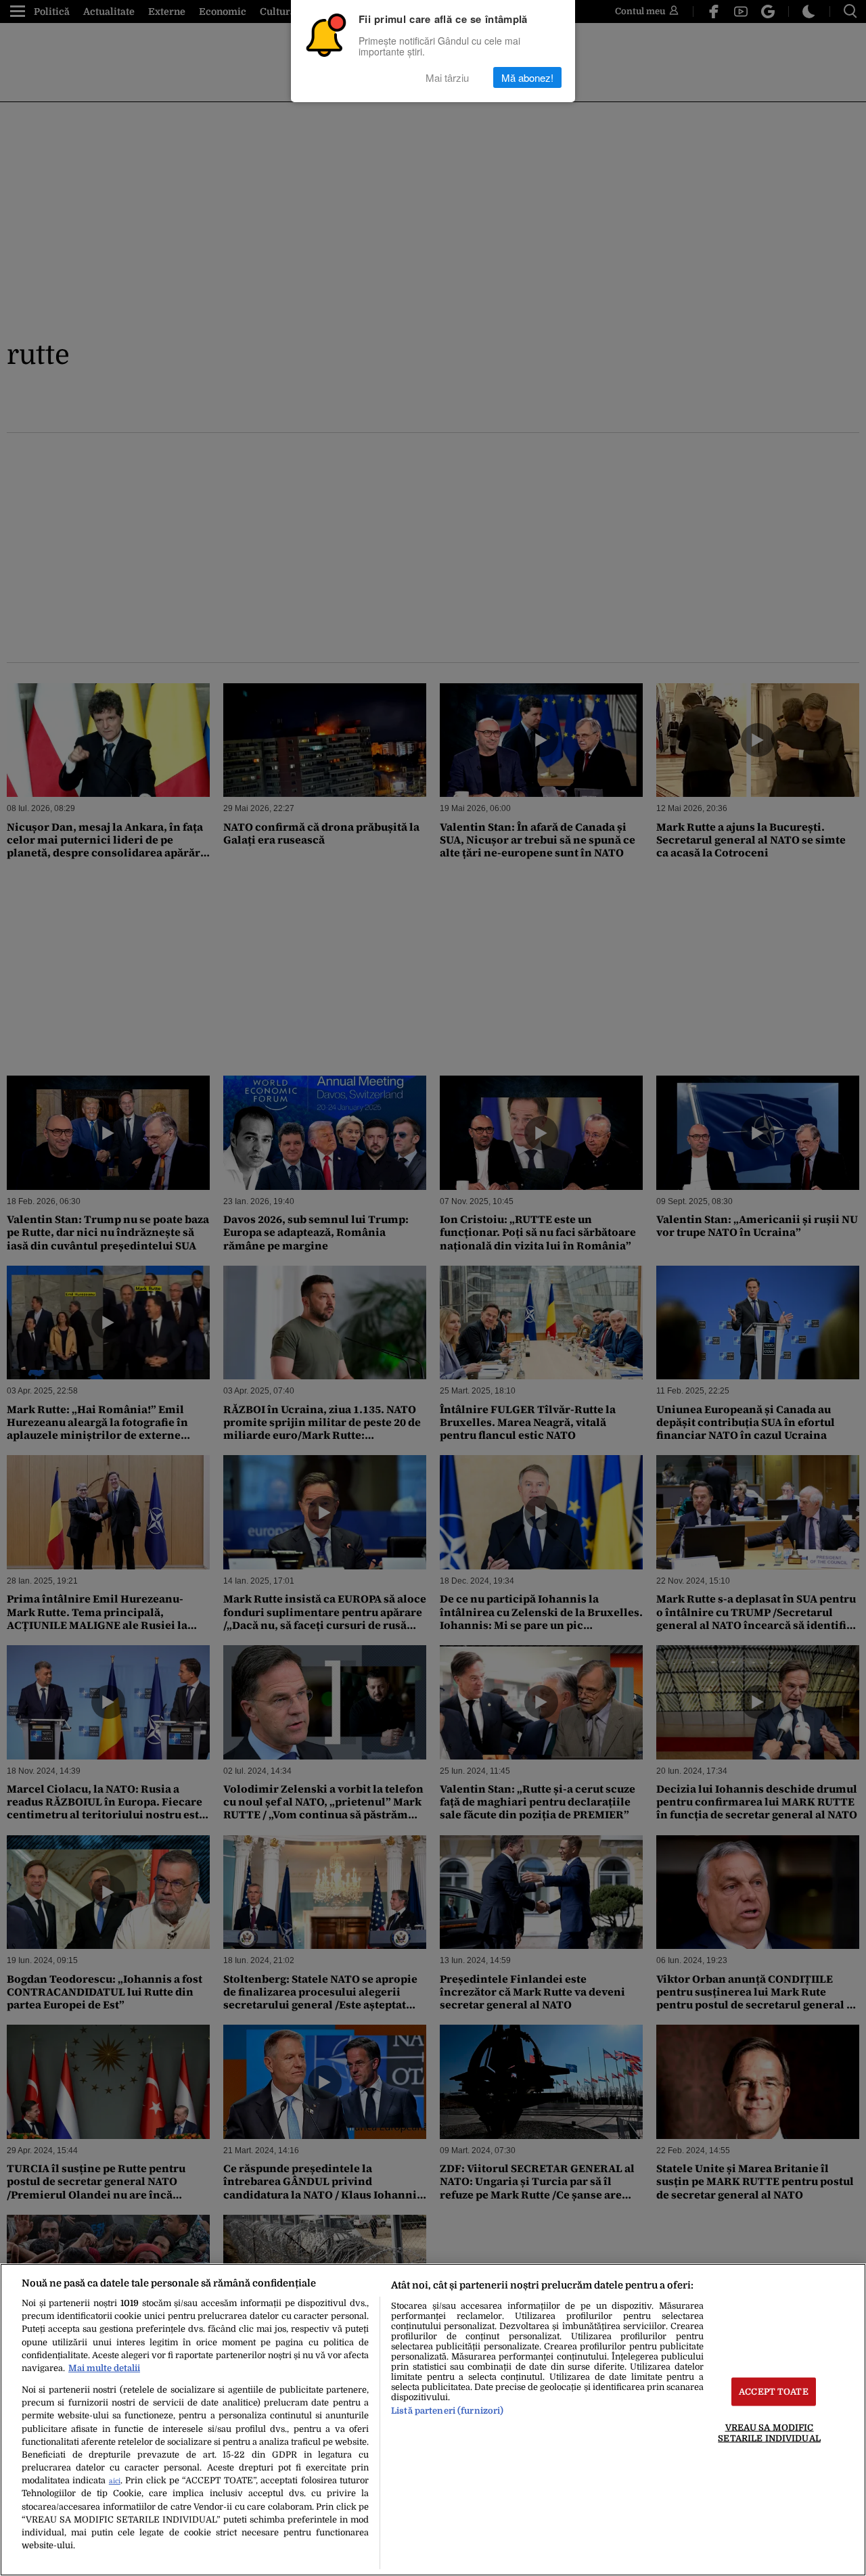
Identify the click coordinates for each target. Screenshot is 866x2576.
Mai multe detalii (104, 2368)
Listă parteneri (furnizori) (447, 2411)
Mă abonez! (527, 77)
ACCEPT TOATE (774, 2392)
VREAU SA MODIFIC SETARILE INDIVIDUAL (769, 2433)
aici (115, 2481)
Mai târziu (447, 77)
